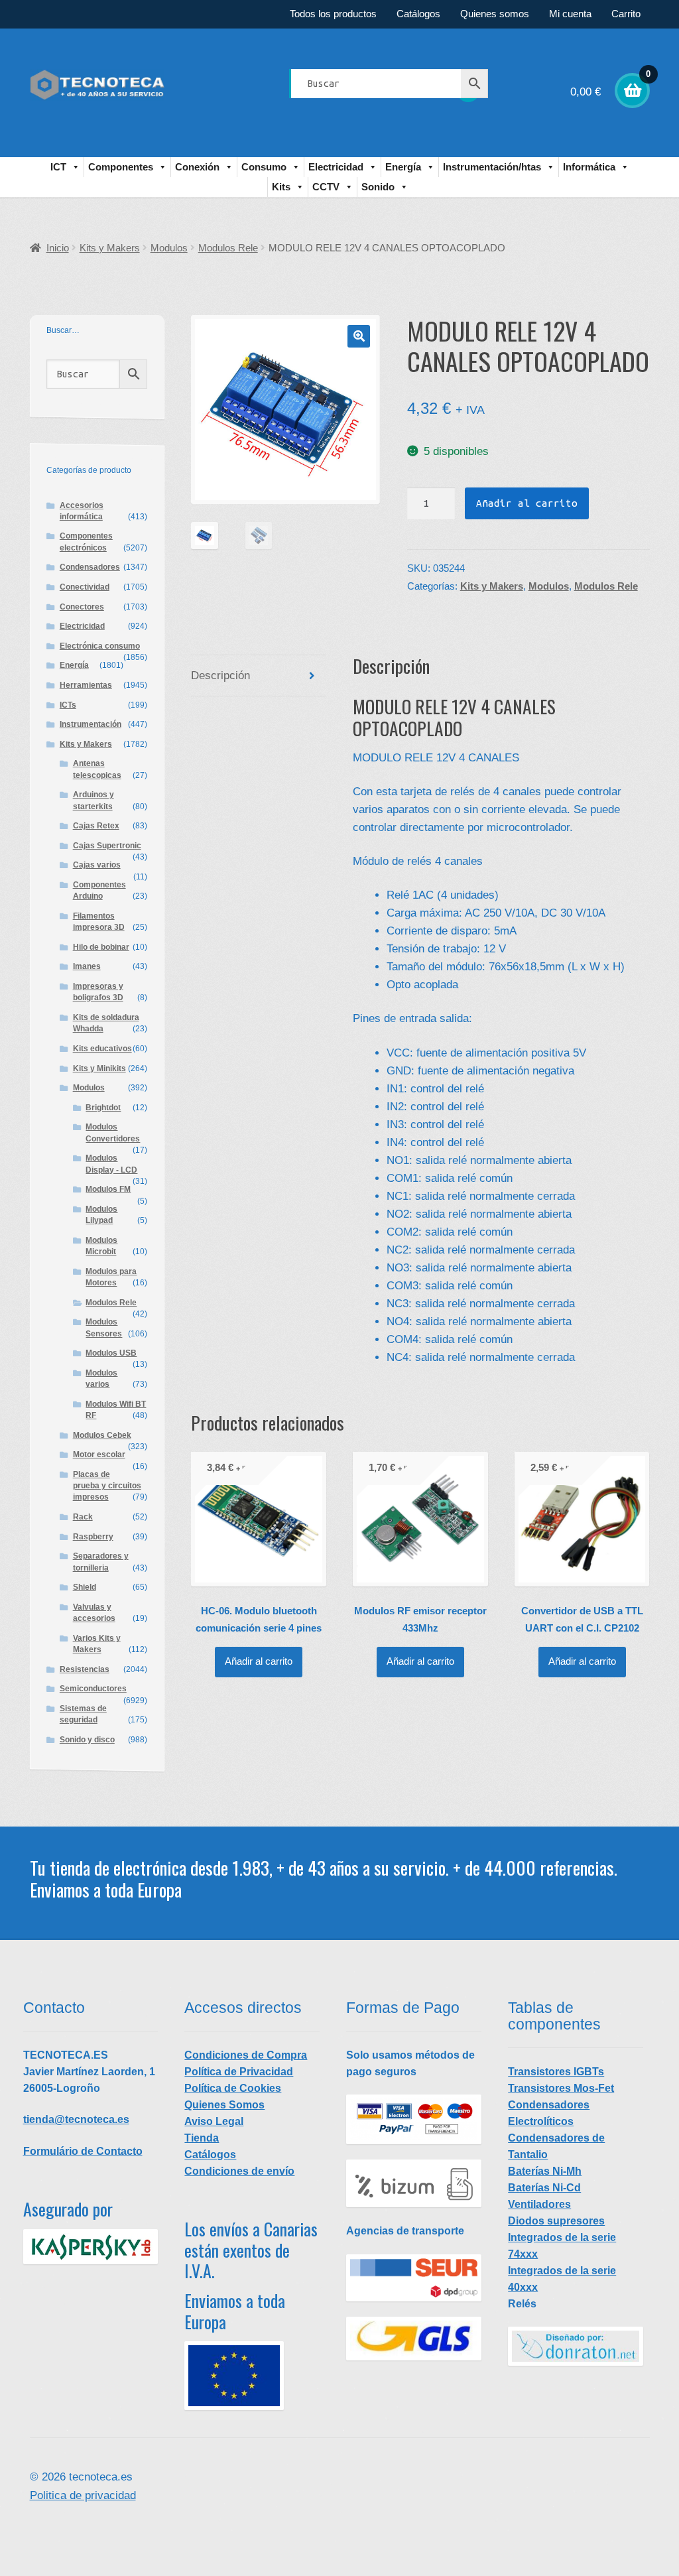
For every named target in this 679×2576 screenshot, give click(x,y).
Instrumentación (91, 724)
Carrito (626, 14)
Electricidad (336, 167)
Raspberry (93, 1537)
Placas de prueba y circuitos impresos (107, 1486)
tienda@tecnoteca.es (76, 2119)
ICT (58, 167)
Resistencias (85, 1669)
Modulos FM (108, 1189)
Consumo (264, 167)
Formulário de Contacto (83, 2151)
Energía (403, 167)
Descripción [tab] (220, 676)
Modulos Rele (228, 248)
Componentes (121, 167)
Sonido (378, 187)
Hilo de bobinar (101, 947)
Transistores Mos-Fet (561, 2088)
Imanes (87, 966)
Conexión (197, 167)
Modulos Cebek (102, 1435)
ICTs (68, 705)
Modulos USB (111, 1353)
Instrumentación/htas (492, 167)
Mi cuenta (570, 14)
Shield (85, 1587)
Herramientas (86, 685)
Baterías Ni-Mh (545, 2171)
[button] (359, 336)
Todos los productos (333, 14)
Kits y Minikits (99, 1068)
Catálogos (418, 14)
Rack (83, 1517)
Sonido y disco (87, 1740)
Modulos (169, 248)
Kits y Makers (110, 248)
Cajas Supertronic (107, 846)
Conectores (82, 607)
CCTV (326, 187)
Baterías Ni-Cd (544, 2188)
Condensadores (90, 567)
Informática (589, 167)
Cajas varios (97, 865)
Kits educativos (102, 1049)
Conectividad (85, 587)
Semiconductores (93, 1689)
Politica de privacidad (83, 2495)
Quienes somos (495, 14)
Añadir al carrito (527, 503)
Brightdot (103, 1108)
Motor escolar (99, 1454)
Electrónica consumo (100, 646)
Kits (281, 187)
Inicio (58, 248)
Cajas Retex (96, 826)
